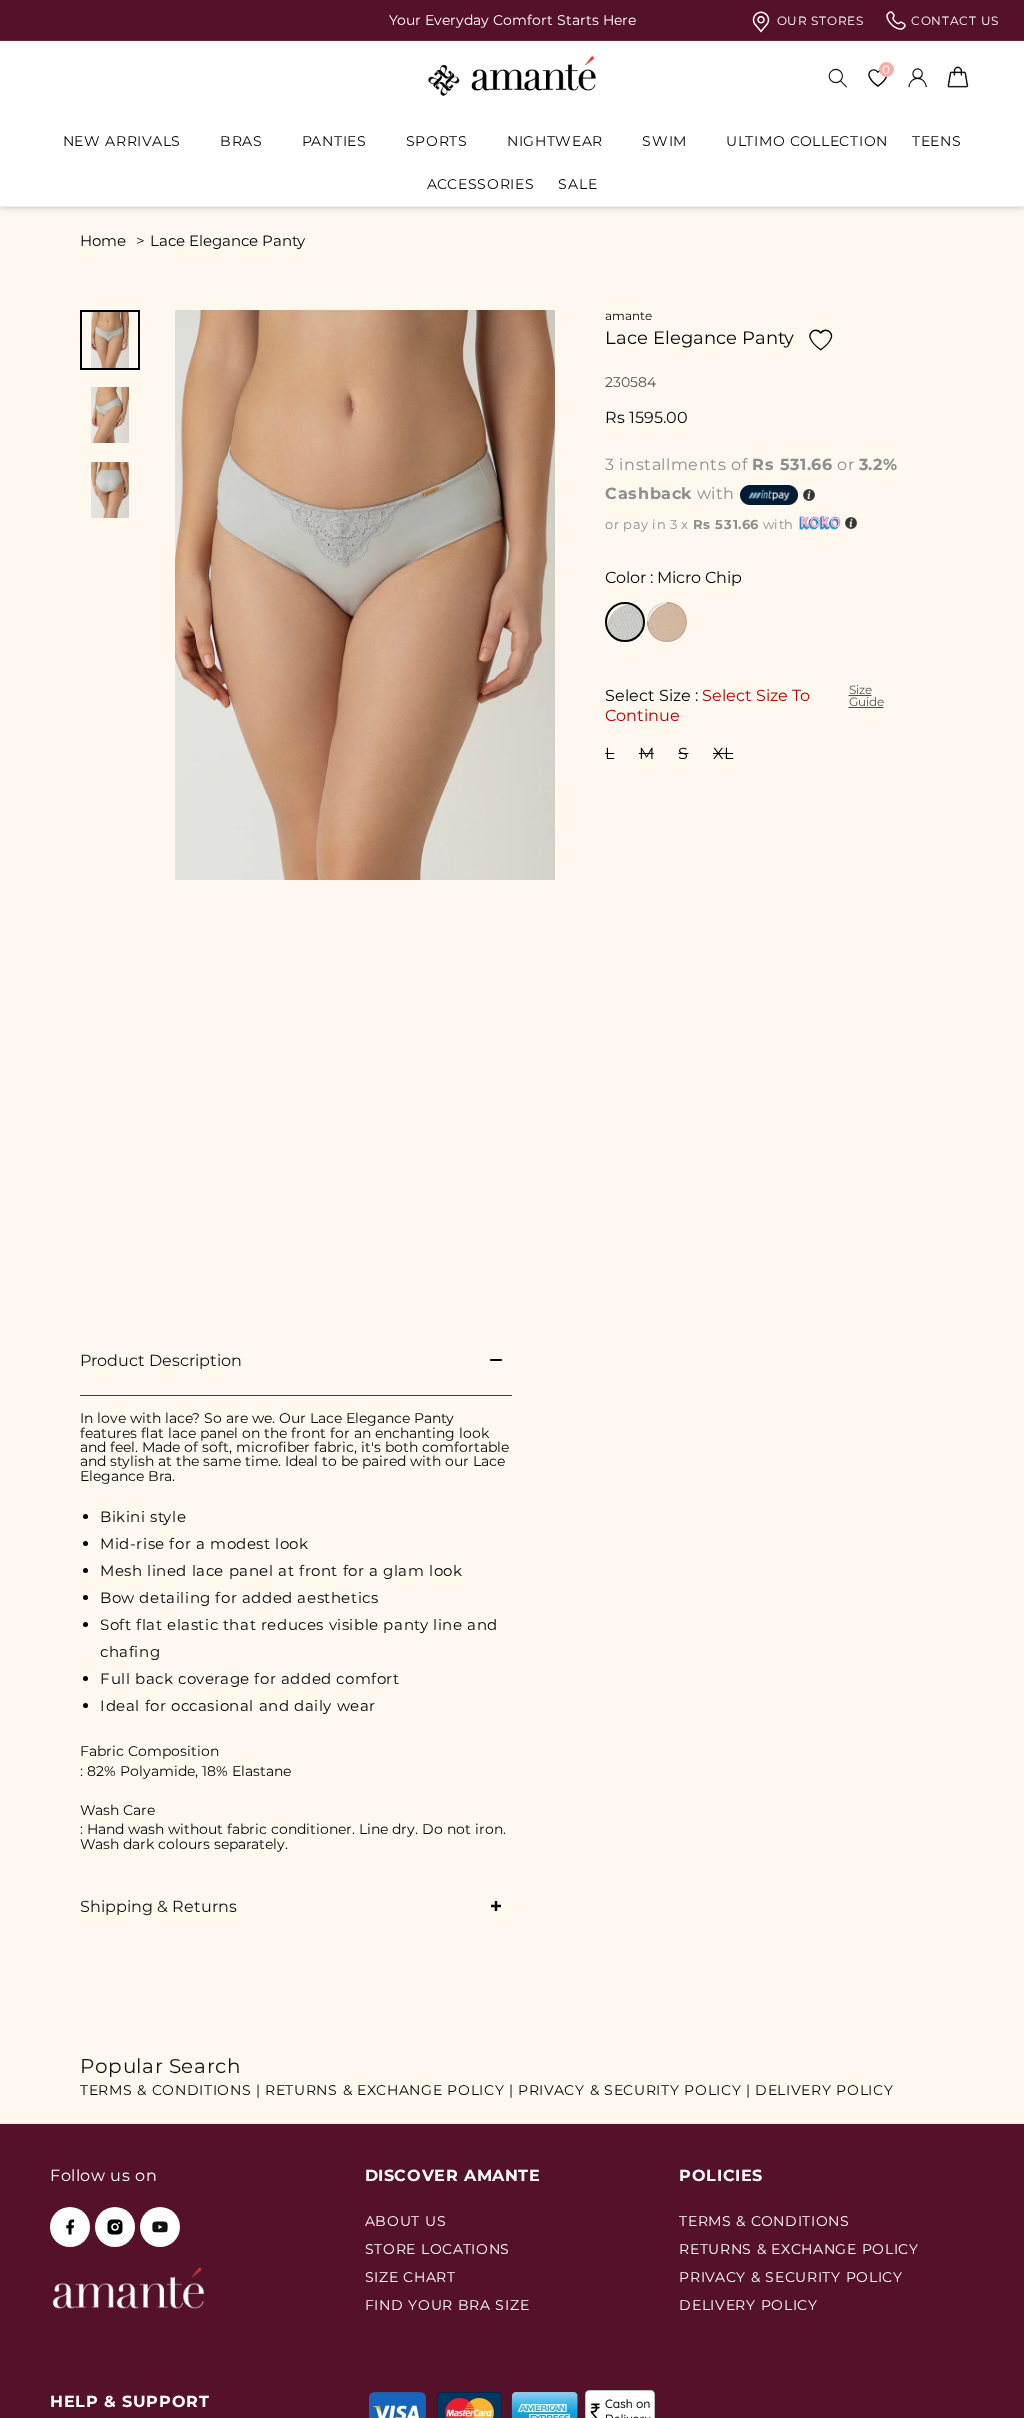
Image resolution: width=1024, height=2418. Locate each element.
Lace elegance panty (227, 240)
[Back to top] (975, 2374)
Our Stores (818, 20)
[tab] (110, 340)
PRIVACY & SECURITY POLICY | (634, 2090)
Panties (334, 141)
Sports (437, 141)
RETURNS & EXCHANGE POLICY (799, 2249)
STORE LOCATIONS (438, 2249)
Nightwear (555, 141)
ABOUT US (406, 2221)
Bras (241, 141)
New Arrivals (122, 141)
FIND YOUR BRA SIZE (447, 2305)
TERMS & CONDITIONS (764, 2221)
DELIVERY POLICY (824, 2090)
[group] (512, 20)
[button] (129, 141)
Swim (664, 141)
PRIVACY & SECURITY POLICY (791, 2277)
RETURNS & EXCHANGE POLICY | (389, 2090)
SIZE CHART (410, 2277)
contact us (953, 20)
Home (103, 240)
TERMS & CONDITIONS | (170, 2090)
